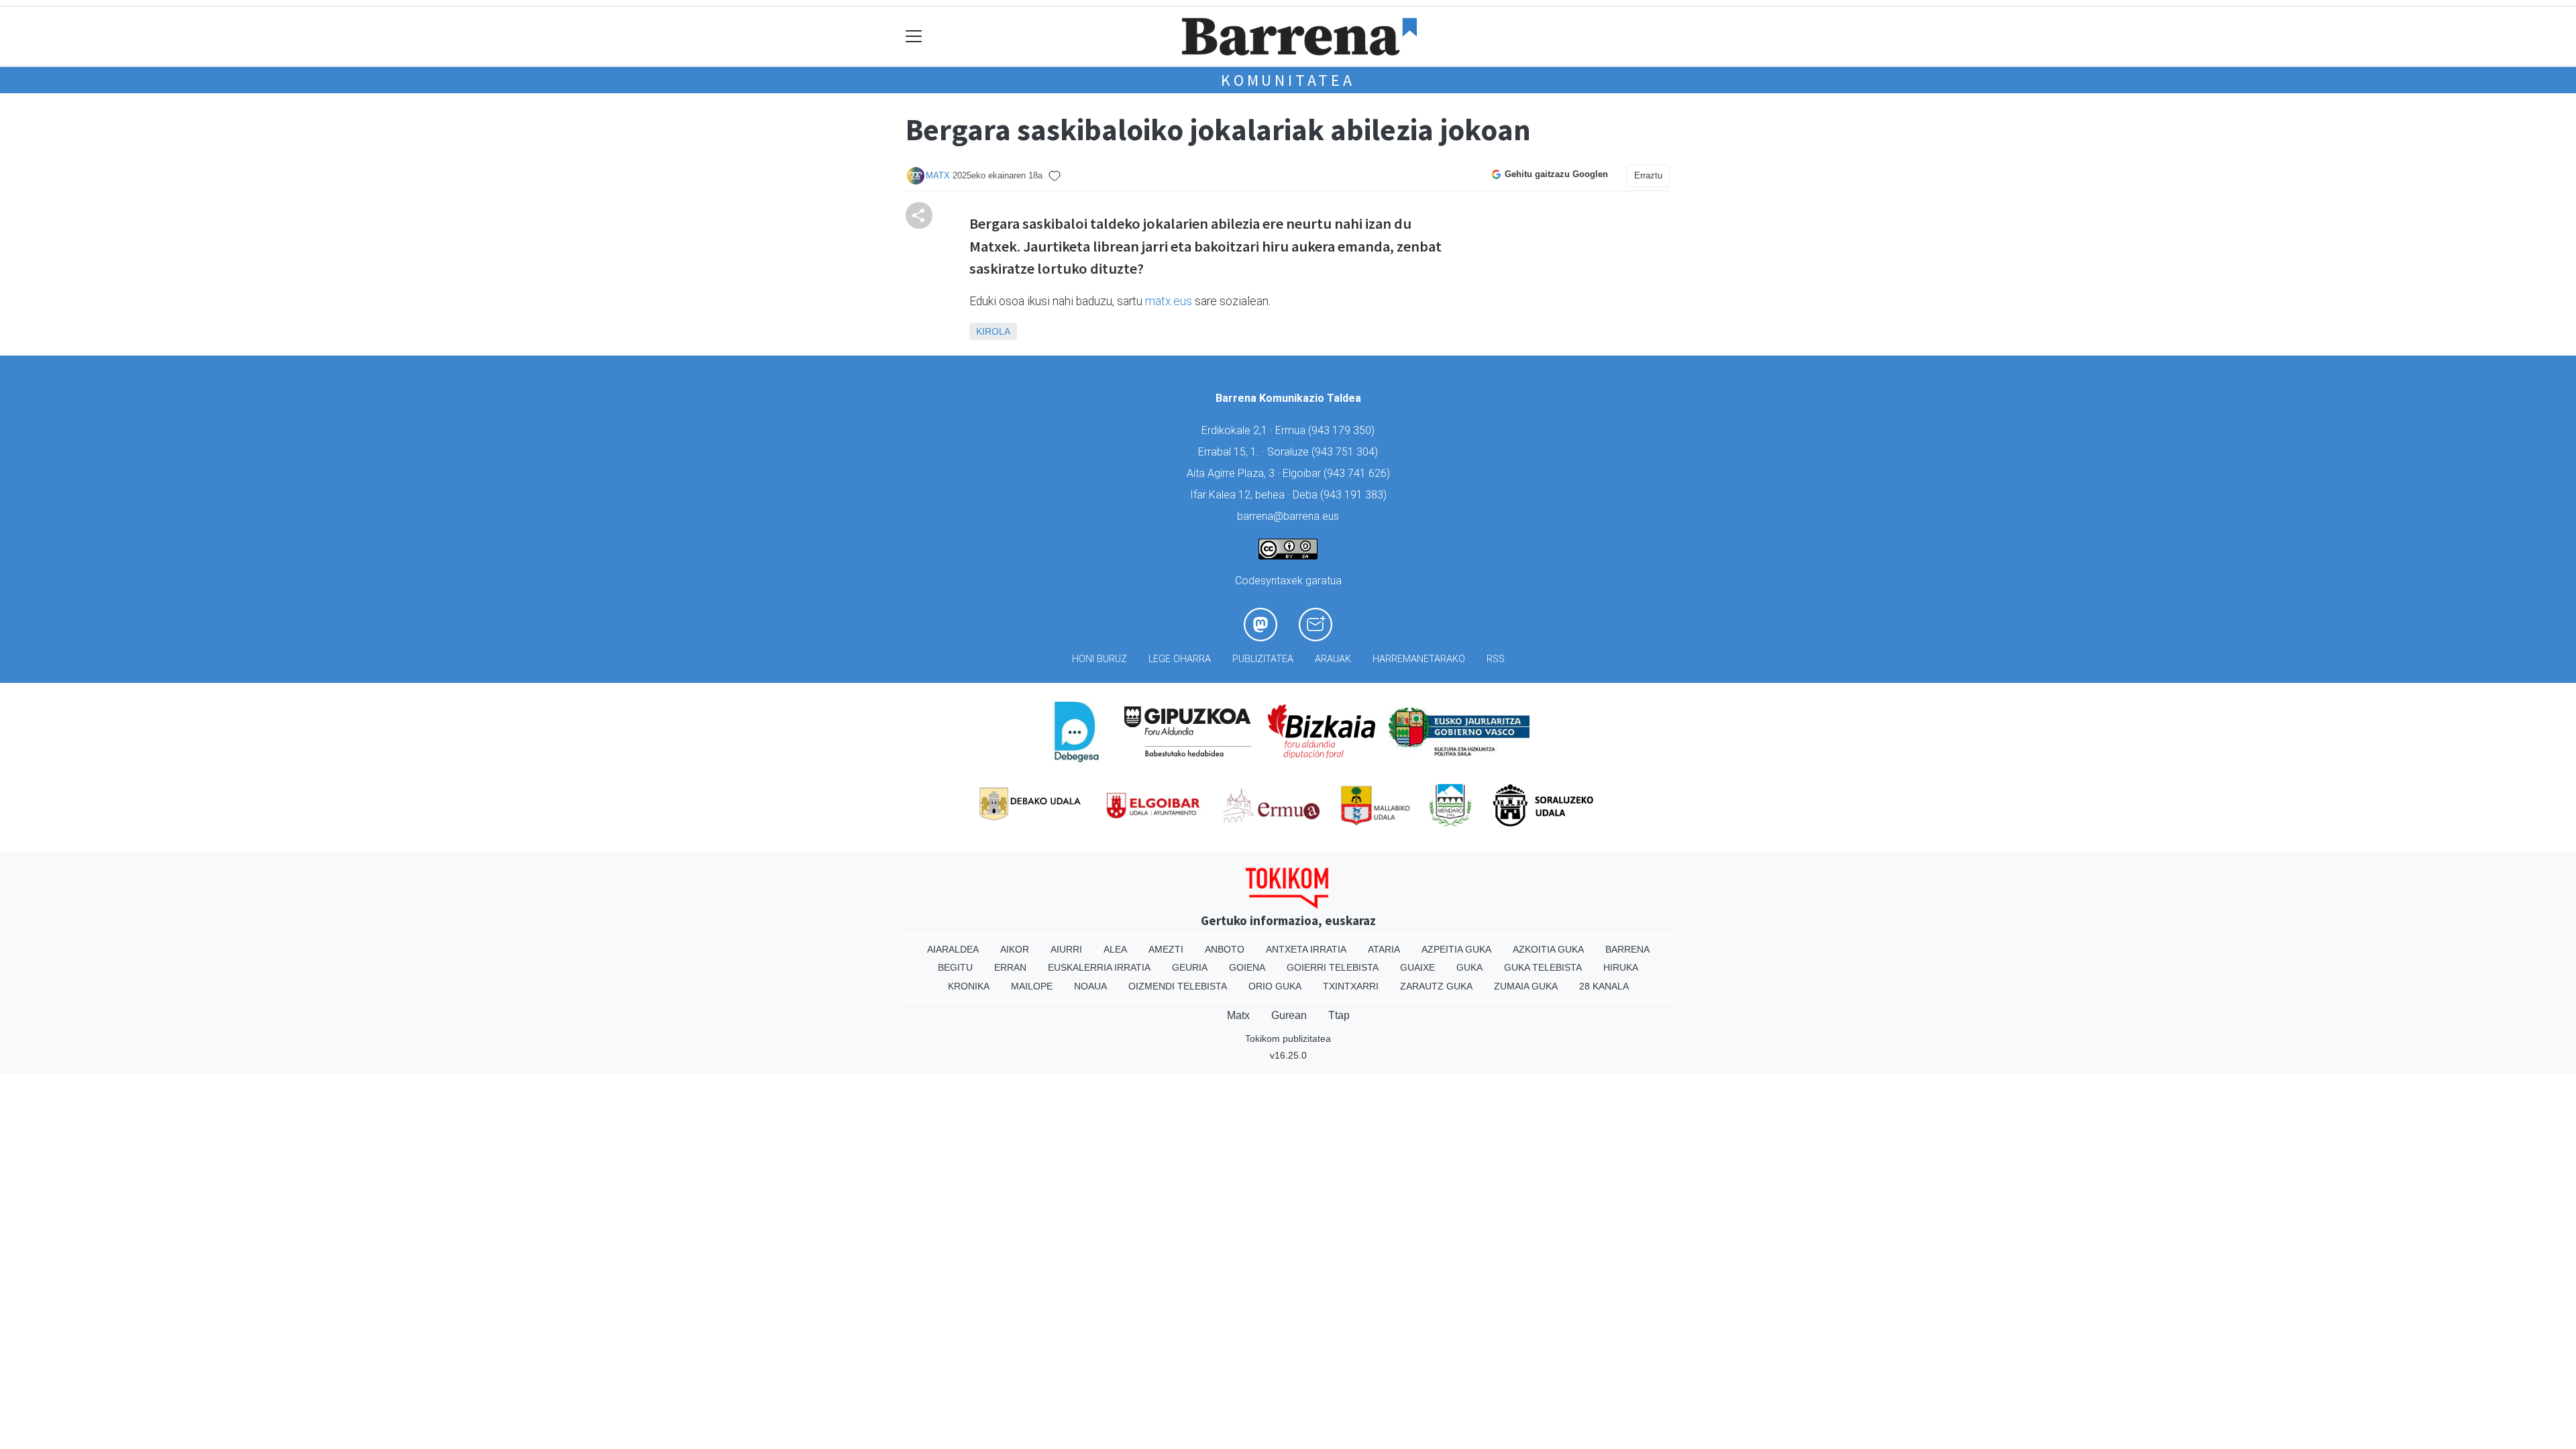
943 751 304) (1346, 452)
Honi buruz (1099, 659)
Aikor (1015, 949)
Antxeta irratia (1306, 949)
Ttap (1339, 1015)
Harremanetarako (1419, 659)
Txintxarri (1351, 986)
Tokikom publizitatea (1288, 1038)
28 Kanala (1604, 986)
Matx (1238, 1015)
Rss (1496, 659)
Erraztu (1648, 175)
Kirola (993, 331)
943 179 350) (1343, 430)
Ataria (1384, 949)
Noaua (1090, 986)
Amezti (1166, 949)
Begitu (955, 967)
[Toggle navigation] (914, 37)
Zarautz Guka (1436, 986)
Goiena (1247, 967)
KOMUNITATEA (1288, 80)
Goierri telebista (1333, 967)
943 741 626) (1358, 473)
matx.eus (1169, 301)
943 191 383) (1355, 495)
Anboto (1225, 949)
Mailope (1032, 986)
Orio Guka (1275, 986)
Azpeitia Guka (1456, 949)
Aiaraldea (953, 949)
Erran (1010, 967)
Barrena (1627, 949)
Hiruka (1621, 967)
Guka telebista (1543, 967)
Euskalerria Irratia (1099, 967)
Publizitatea (1263, 659)
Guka (1469, 967)
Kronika (969, 986)
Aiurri (1066, 949)
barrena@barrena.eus (1288, 516)
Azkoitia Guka (1548, 949)
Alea (1115, 949)
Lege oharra (1180, 659)
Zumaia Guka (1526, 986)
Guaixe (1417, 967)
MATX (938, 175)
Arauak (1333, 659)
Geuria (1190, 967)
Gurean (1289, 1015)
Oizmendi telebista (1178, 986)
